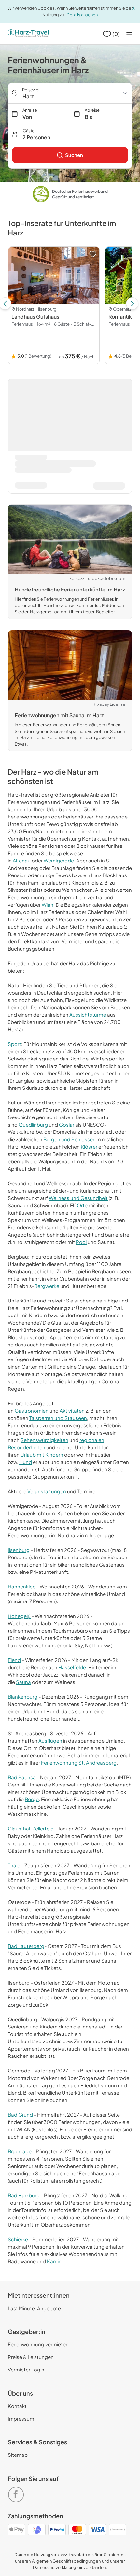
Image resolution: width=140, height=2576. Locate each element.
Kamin (54, 2261)
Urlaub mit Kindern (42, 1454)
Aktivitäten (72, 1410)
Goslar (67, 1124)
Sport (14, 1044)
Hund (26, 1462)
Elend (14, 1660)
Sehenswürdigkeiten (44, 1440)
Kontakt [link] (17, 2406)
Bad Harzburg (24, 2195)
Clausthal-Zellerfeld (31, 1828)
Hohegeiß (19, 1616)
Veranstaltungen (47, 1491)
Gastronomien (32, 1410)
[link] (70, 155)
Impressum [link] (21, 2419)
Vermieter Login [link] (26, 2369)
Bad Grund (20, 2115)
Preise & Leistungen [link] (31, 2357)
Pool (81, 1242)
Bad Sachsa (22, 1777)
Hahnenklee (22, 1586)
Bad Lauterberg (26, 1946)
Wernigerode (59, 860)
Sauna (23, 1682)
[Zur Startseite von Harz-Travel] (28, 34)
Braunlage (20, 2151)
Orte (82, 1205)
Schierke (18, 2239)
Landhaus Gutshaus (35, 316)
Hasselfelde (72, 1667)
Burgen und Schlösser (69, 1139)
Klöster (89, 1147)
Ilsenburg (19, 1550)
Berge (32, 1799)
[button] (70, 134)
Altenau (22, 860)
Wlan (48, 905)
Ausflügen (50, 1740)
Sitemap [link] (18, 2455)
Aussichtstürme (88, 1014)
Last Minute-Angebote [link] (34, 2308)
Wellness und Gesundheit (78, 1198)
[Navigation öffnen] (129, 34)
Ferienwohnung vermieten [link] (38, 2344)
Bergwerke (47, 1286)
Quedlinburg (33, 1124)
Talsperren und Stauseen (58, 1418)
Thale (14, 1865)
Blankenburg (23, 1696)
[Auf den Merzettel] (93, 254)
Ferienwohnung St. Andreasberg (79, 1763)
